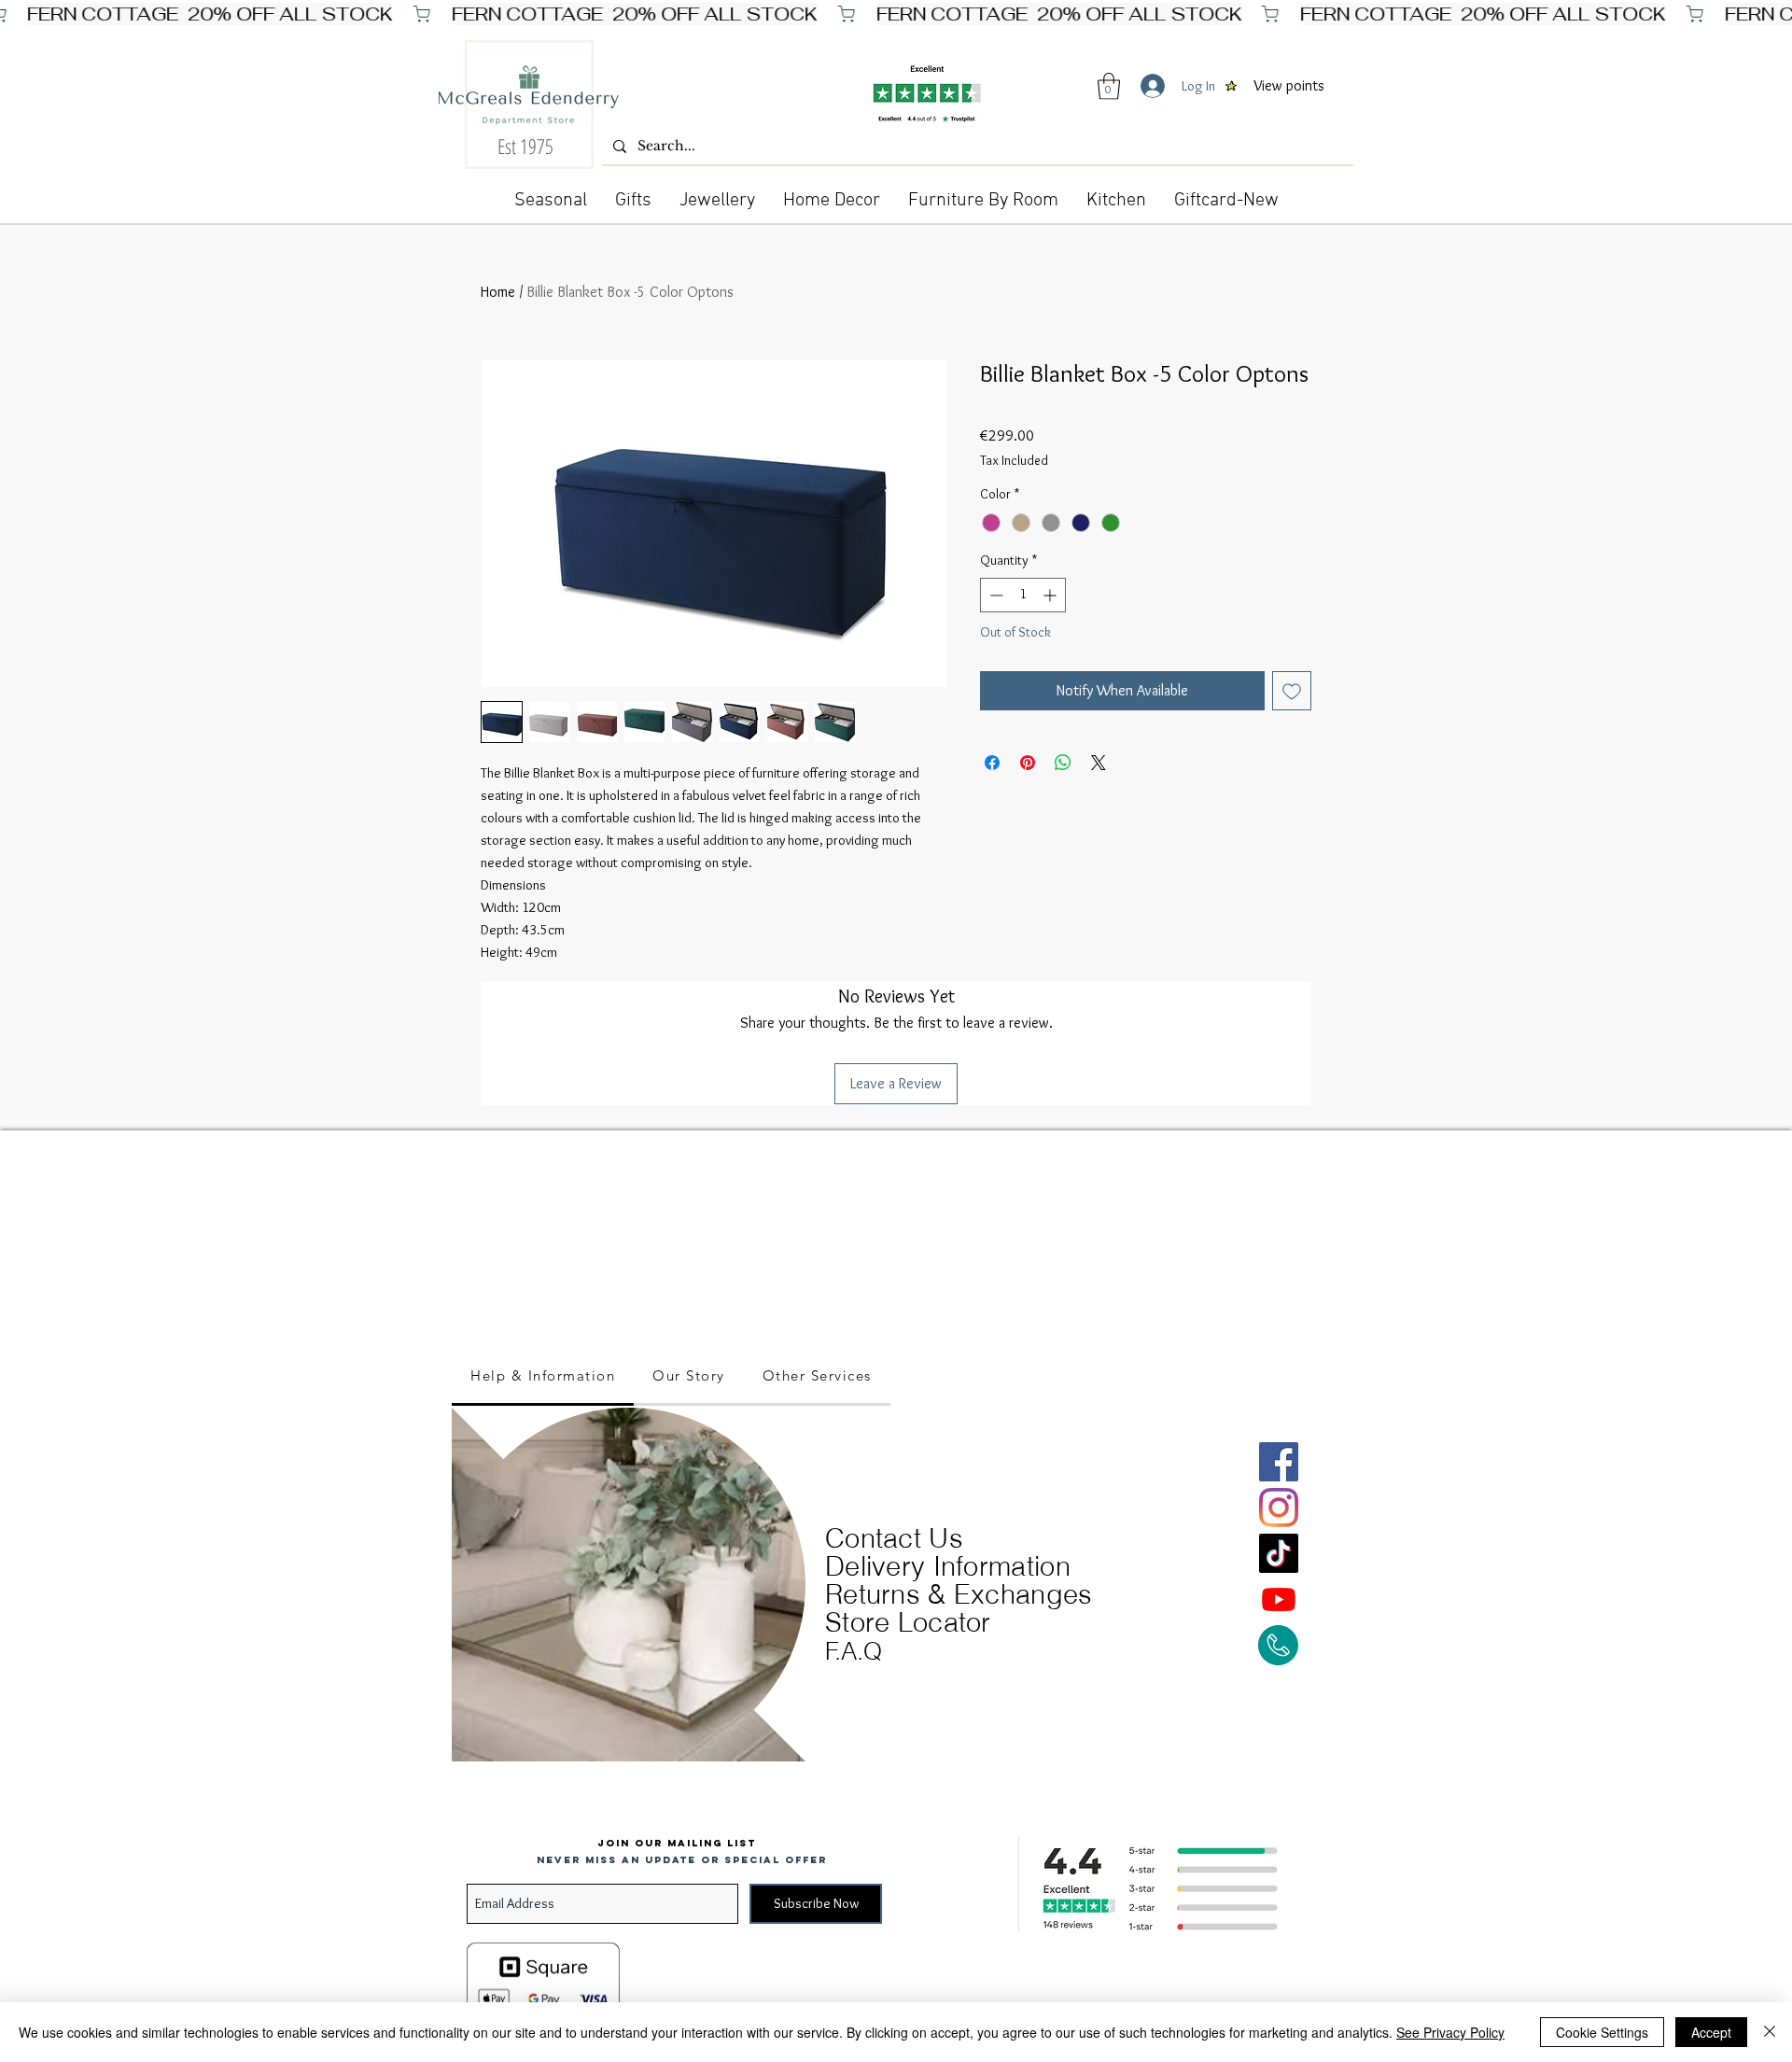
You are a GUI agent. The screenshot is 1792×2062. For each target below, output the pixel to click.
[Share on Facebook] (992, 763)
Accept (1711, 2032)
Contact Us (894, 1538)
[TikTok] (1279, 1553)
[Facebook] (1279, 1462)
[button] (1109, 86)
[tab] (543, 1377)
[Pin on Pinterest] (1028, 763)
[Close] (1770, 2032)
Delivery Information (948, 1566)
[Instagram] (1279, 1508)
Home (498, 292)
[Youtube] (1279, 1599)
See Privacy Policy (1450, 2032)
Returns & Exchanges (959, 1594)
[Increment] (1051, 595)
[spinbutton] (1023, 595)
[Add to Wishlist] (1292, 691)
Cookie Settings (1602, 2032)
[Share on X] (1099, 763)
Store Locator (908, 1622)
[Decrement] (994, 595)
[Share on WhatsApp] (1063, 763)
